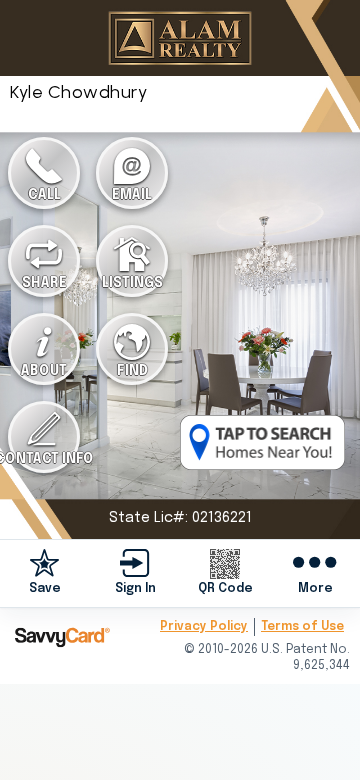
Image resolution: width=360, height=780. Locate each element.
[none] (45, 573)
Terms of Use (302, 627)
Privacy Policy (204, 627)
